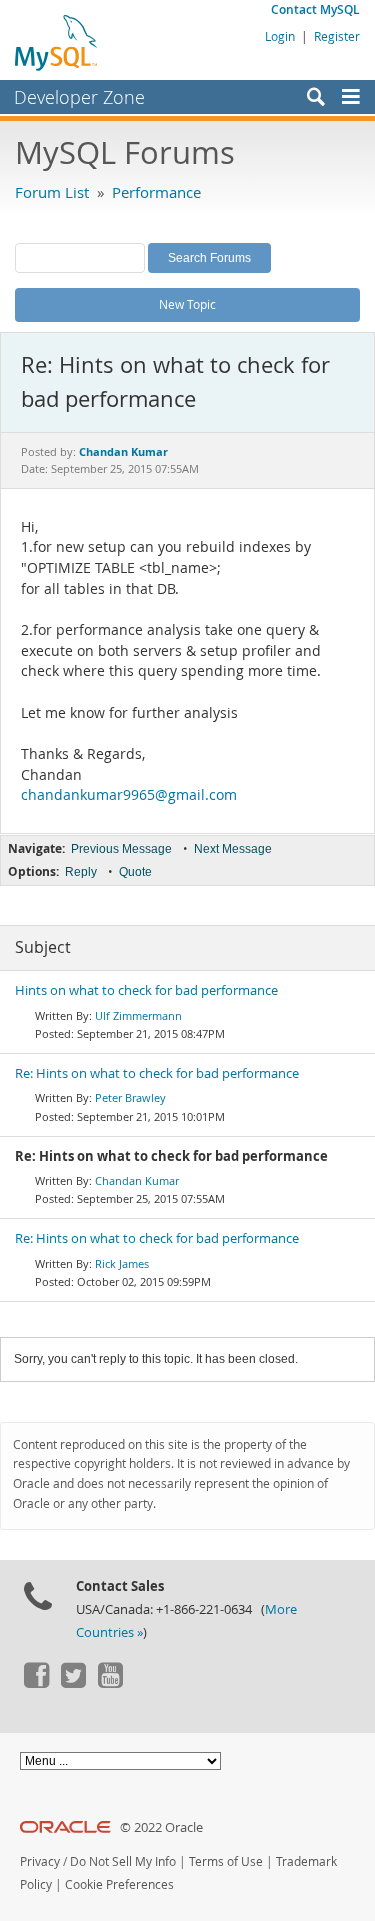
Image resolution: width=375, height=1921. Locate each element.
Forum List (52, 192)
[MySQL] (57, 42)
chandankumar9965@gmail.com (129, 795)
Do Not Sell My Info (123, 1861)
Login (280, 36)
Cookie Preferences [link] (119, 1884)
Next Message (233, 849)
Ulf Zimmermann (138, 1015)
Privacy (40, 1861)
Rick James (122, 1263)
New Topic (187, 304)
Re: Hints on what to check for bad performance (157, 1073)
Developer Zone (79, 97)
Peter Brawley (130, 1097)
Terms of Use (226, 1861)
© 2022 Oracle (161, 1827)
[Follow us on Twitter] (73, 1683)
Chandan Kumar (137, 1180)
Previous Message (121, 849)
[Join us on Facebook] (36, 1683)
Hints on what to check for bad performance (146, 990)
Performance (156, 192)
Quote (135, 872)
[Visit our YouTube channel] (110, 1683)
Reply (81, 872)
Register (337, 36)
